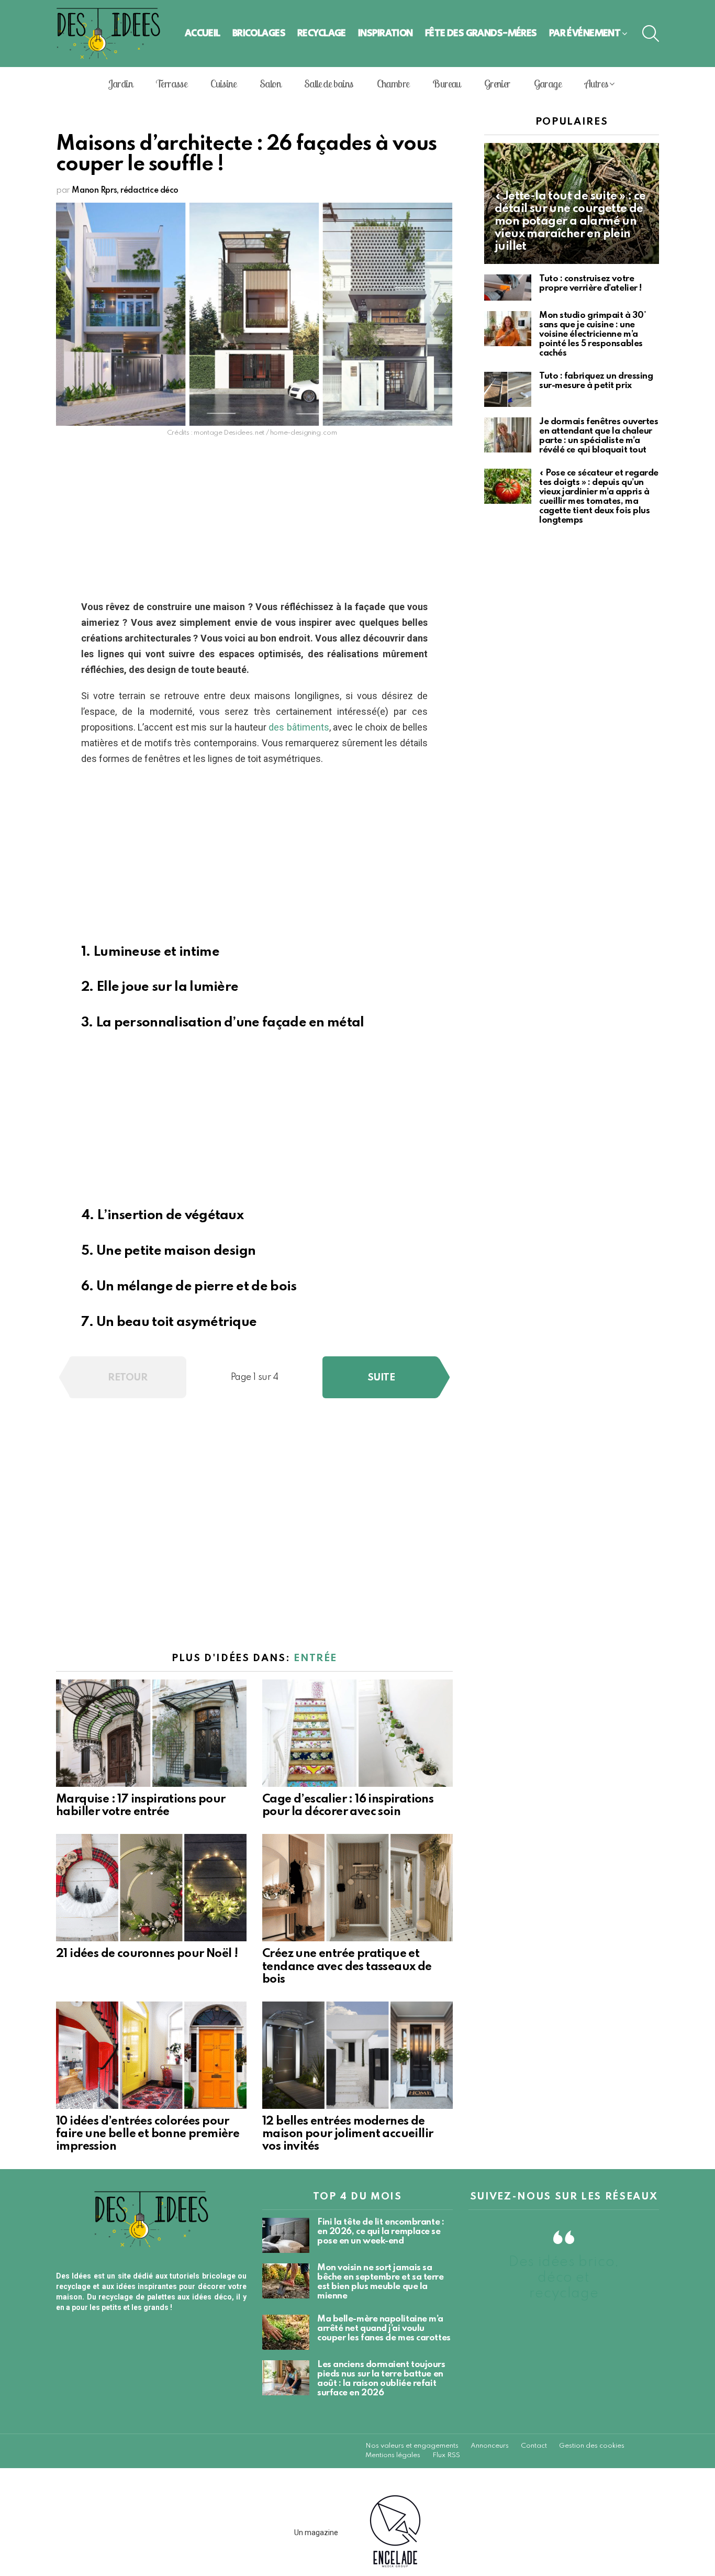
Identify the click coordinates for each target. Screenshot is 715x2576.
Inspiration (386, 33)
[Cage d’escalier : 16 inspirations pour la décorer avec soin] (357, 1733)
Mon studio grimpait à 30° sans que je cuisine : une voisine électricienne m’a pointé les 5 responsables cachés (593, 334)
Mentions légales (393, 2455)
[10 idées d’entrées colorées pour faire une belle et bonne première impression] (151, 2055)
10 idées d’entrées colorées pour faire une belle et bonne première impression (148, 2134)
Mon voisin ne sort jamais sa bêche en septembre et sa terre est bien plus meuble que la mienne (381, 2282)
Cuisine (223, 84)
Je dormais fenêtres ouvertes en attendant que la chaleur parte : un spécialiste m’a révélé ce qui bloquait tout (599, 436)
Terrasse (171, 84)
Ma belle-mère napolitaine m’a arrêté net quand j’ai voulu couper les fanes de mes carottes (384, 2329)
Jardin (120, 84)
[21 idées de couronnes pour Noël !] (151, 1888)
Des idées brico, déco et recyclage (564, 2278)
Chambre (393, 84)
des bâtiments (299, 727)
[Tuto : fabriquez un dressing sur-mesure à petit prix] (508, 389)
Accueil (203, 33)
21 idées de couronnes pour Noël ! (147, 1954)
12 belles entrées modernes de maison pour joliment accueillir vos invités (348, 2134)
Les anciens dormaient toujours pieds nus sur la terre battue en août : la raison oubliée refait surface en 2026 (381, 2379)
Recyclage (322, 33)
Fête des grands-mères (481, 33)
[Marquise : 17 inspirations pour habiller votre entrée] (151, 1733)
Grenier (497, 84)
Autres (596, 84)
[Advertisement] (254, 522)
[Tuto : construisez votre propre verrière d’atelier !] (508, 288)
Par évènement (585, 33)
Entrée (315, 1658)
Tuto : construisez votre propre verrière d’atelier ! (590, 284)
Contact (534, 2446)
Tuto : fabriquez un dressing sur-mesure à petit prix (596, 381)
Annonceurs (490, 2446)
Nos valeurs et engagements (412, 2446)
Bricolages (259, 33)
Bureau (446, 84)
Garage (548, 84)
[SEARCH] (651, 34)
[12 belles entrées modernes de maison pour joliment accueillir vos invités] (357, 2055)
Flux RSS (446, 2455)
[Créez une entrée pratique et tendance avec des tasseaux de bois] (357, 1888)
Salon (270, 84)
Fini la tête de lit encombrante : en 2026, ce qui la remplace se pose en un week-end (381, 2232)
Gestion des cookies (592, 2446)
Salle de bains (329, 84)
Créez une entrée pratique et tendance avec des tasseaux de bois (347, 1966)
